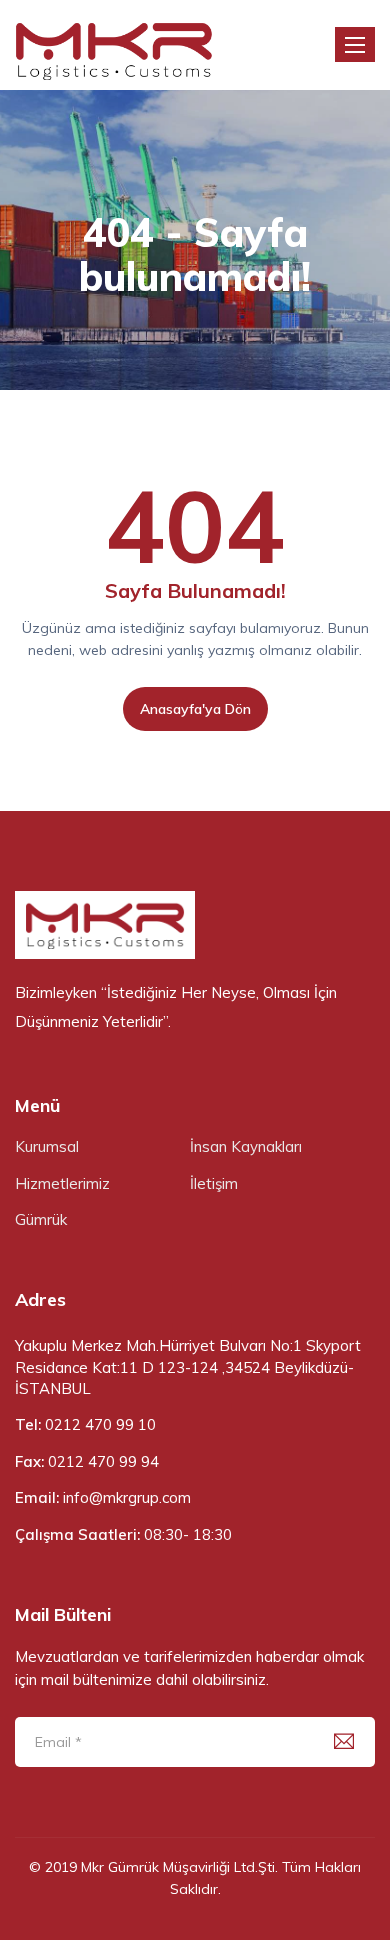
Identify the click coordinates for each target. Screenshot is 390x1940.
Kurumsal (47, 1146)
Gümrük (41, 1219)
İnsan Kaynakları (246, 1146)
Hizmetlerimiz (62, 1183)
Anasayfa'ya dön (195, 709)
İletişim (214, 1183)
